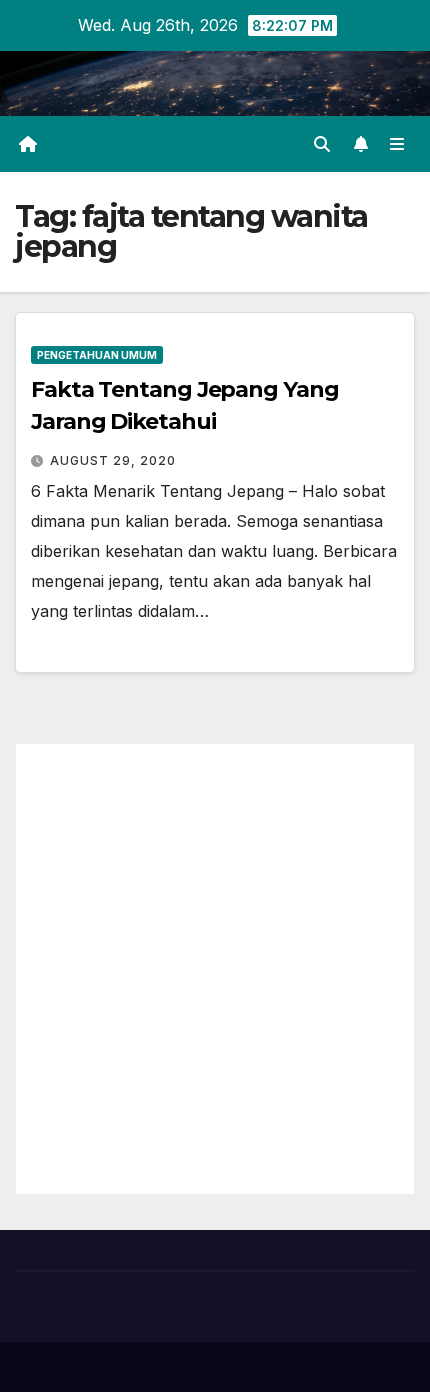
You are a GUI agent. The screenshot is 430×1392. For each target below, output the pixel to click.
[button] (322, 144)
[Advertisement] (215, 969)
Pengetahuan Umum (97, 355)
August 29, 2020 (113, 460)
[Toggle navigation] (397, 144)
